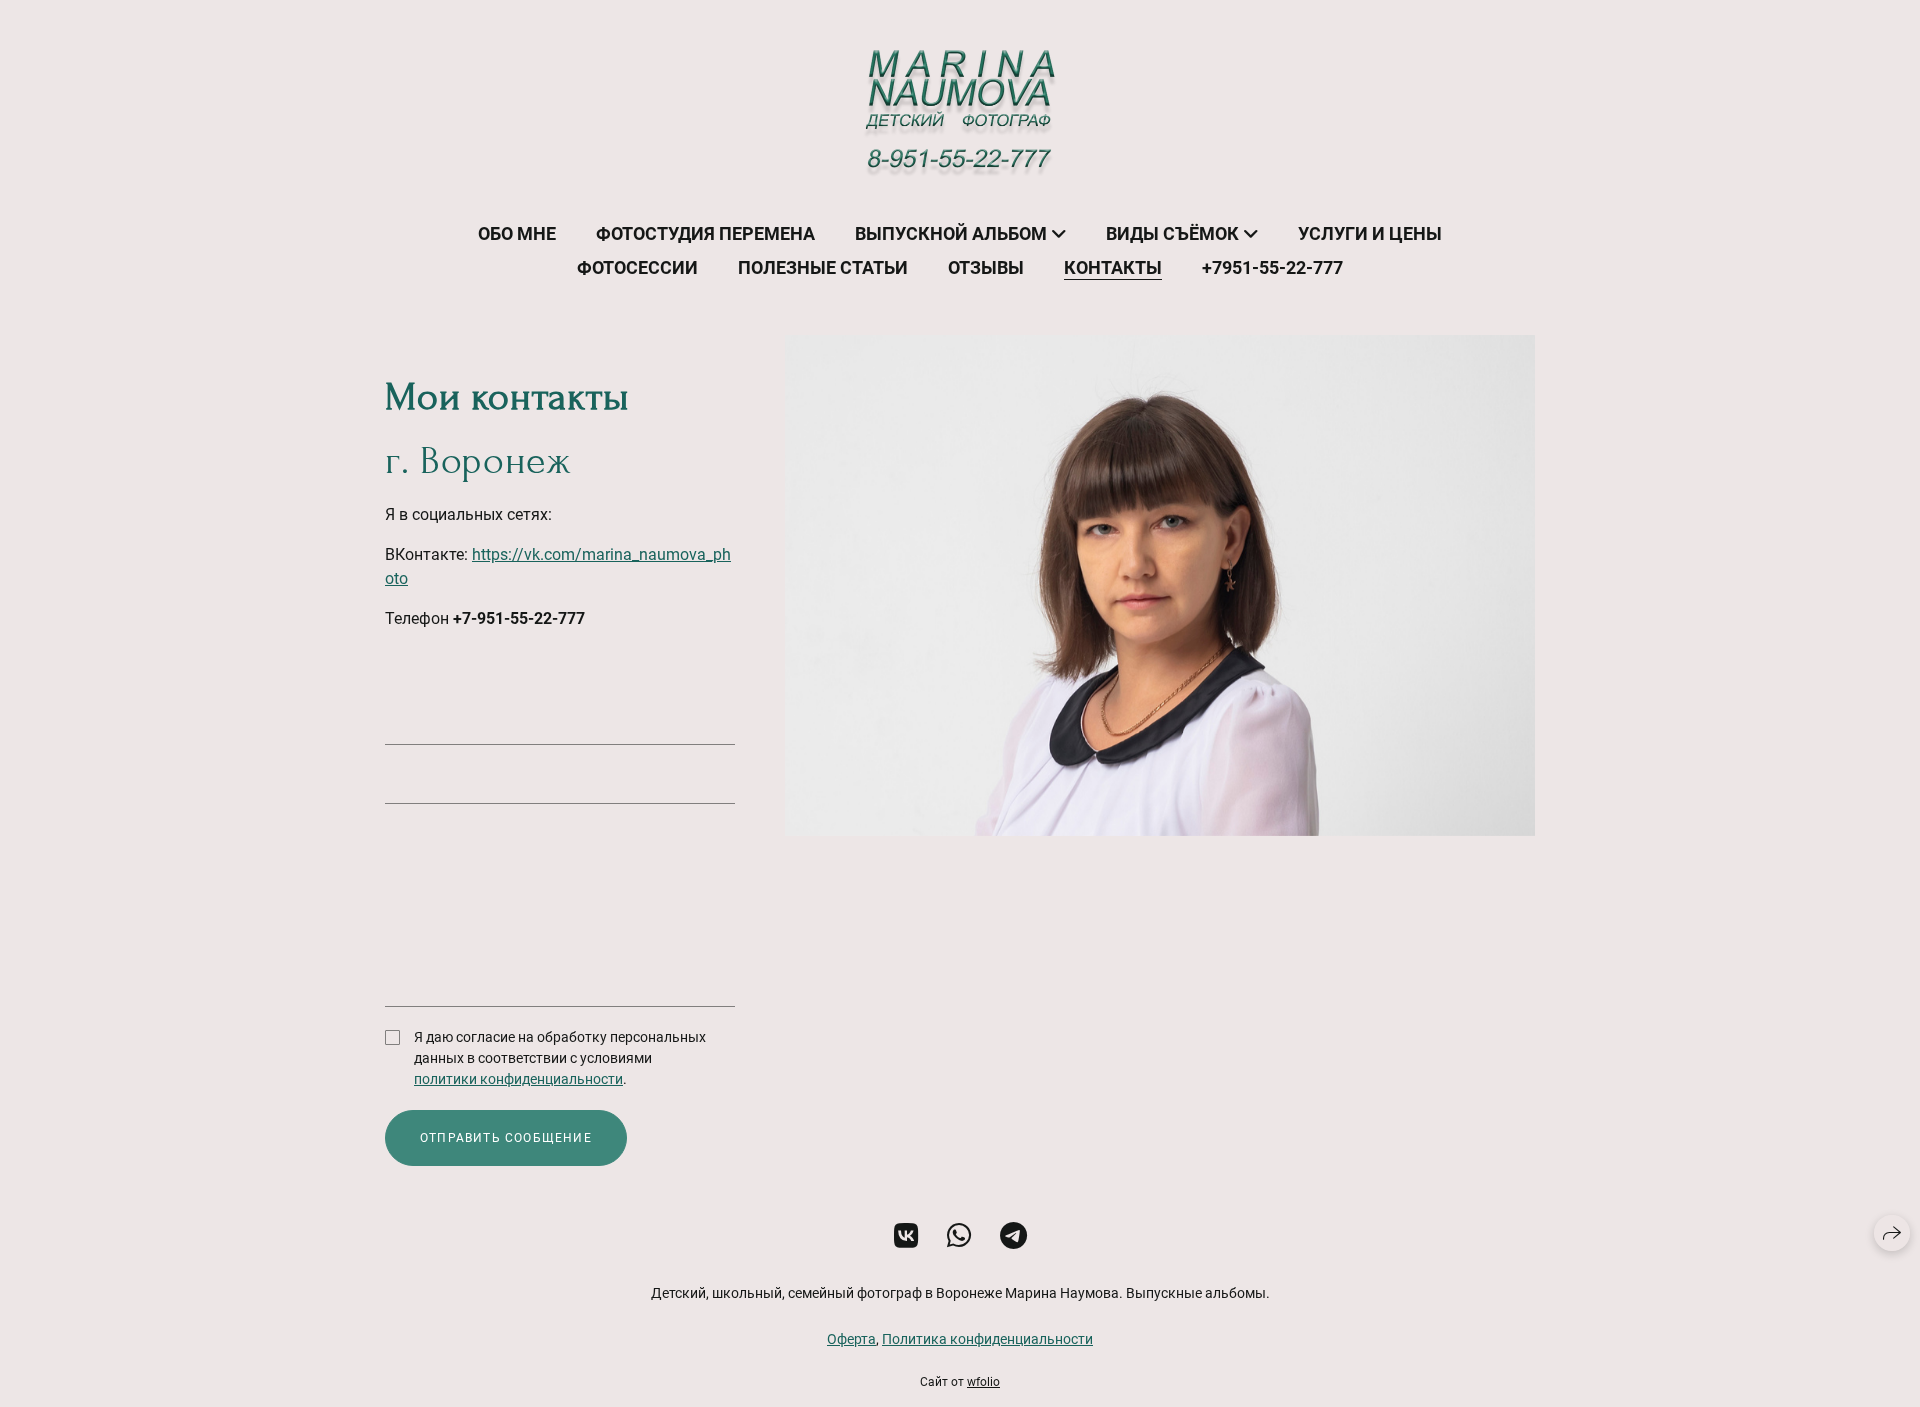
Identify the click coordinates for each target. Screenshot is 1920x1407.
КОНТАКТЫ (1113, 267)
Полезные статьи (823, 267)
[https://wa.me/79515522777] (959, 1236)
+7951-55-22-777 (1272, 267)
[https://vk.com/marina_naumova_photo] (906, 1236)
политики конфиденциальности (518, 1079)
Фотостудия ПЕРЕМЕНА (705, 233)
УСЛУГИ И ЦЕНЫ (1370, 233)
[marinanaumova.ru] (960, 113)
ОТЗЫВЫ (986, 267)
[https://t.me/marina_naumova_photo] (1013, 1236)
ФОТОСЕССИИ (637, 267)
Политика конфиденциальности (987, 1339)
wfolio (983, 1382)
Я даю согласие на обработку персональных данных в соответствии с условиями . (560, 1058)
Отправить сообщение (506, 1138)
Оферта (851, 1339)
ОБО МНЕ (517, 233)
